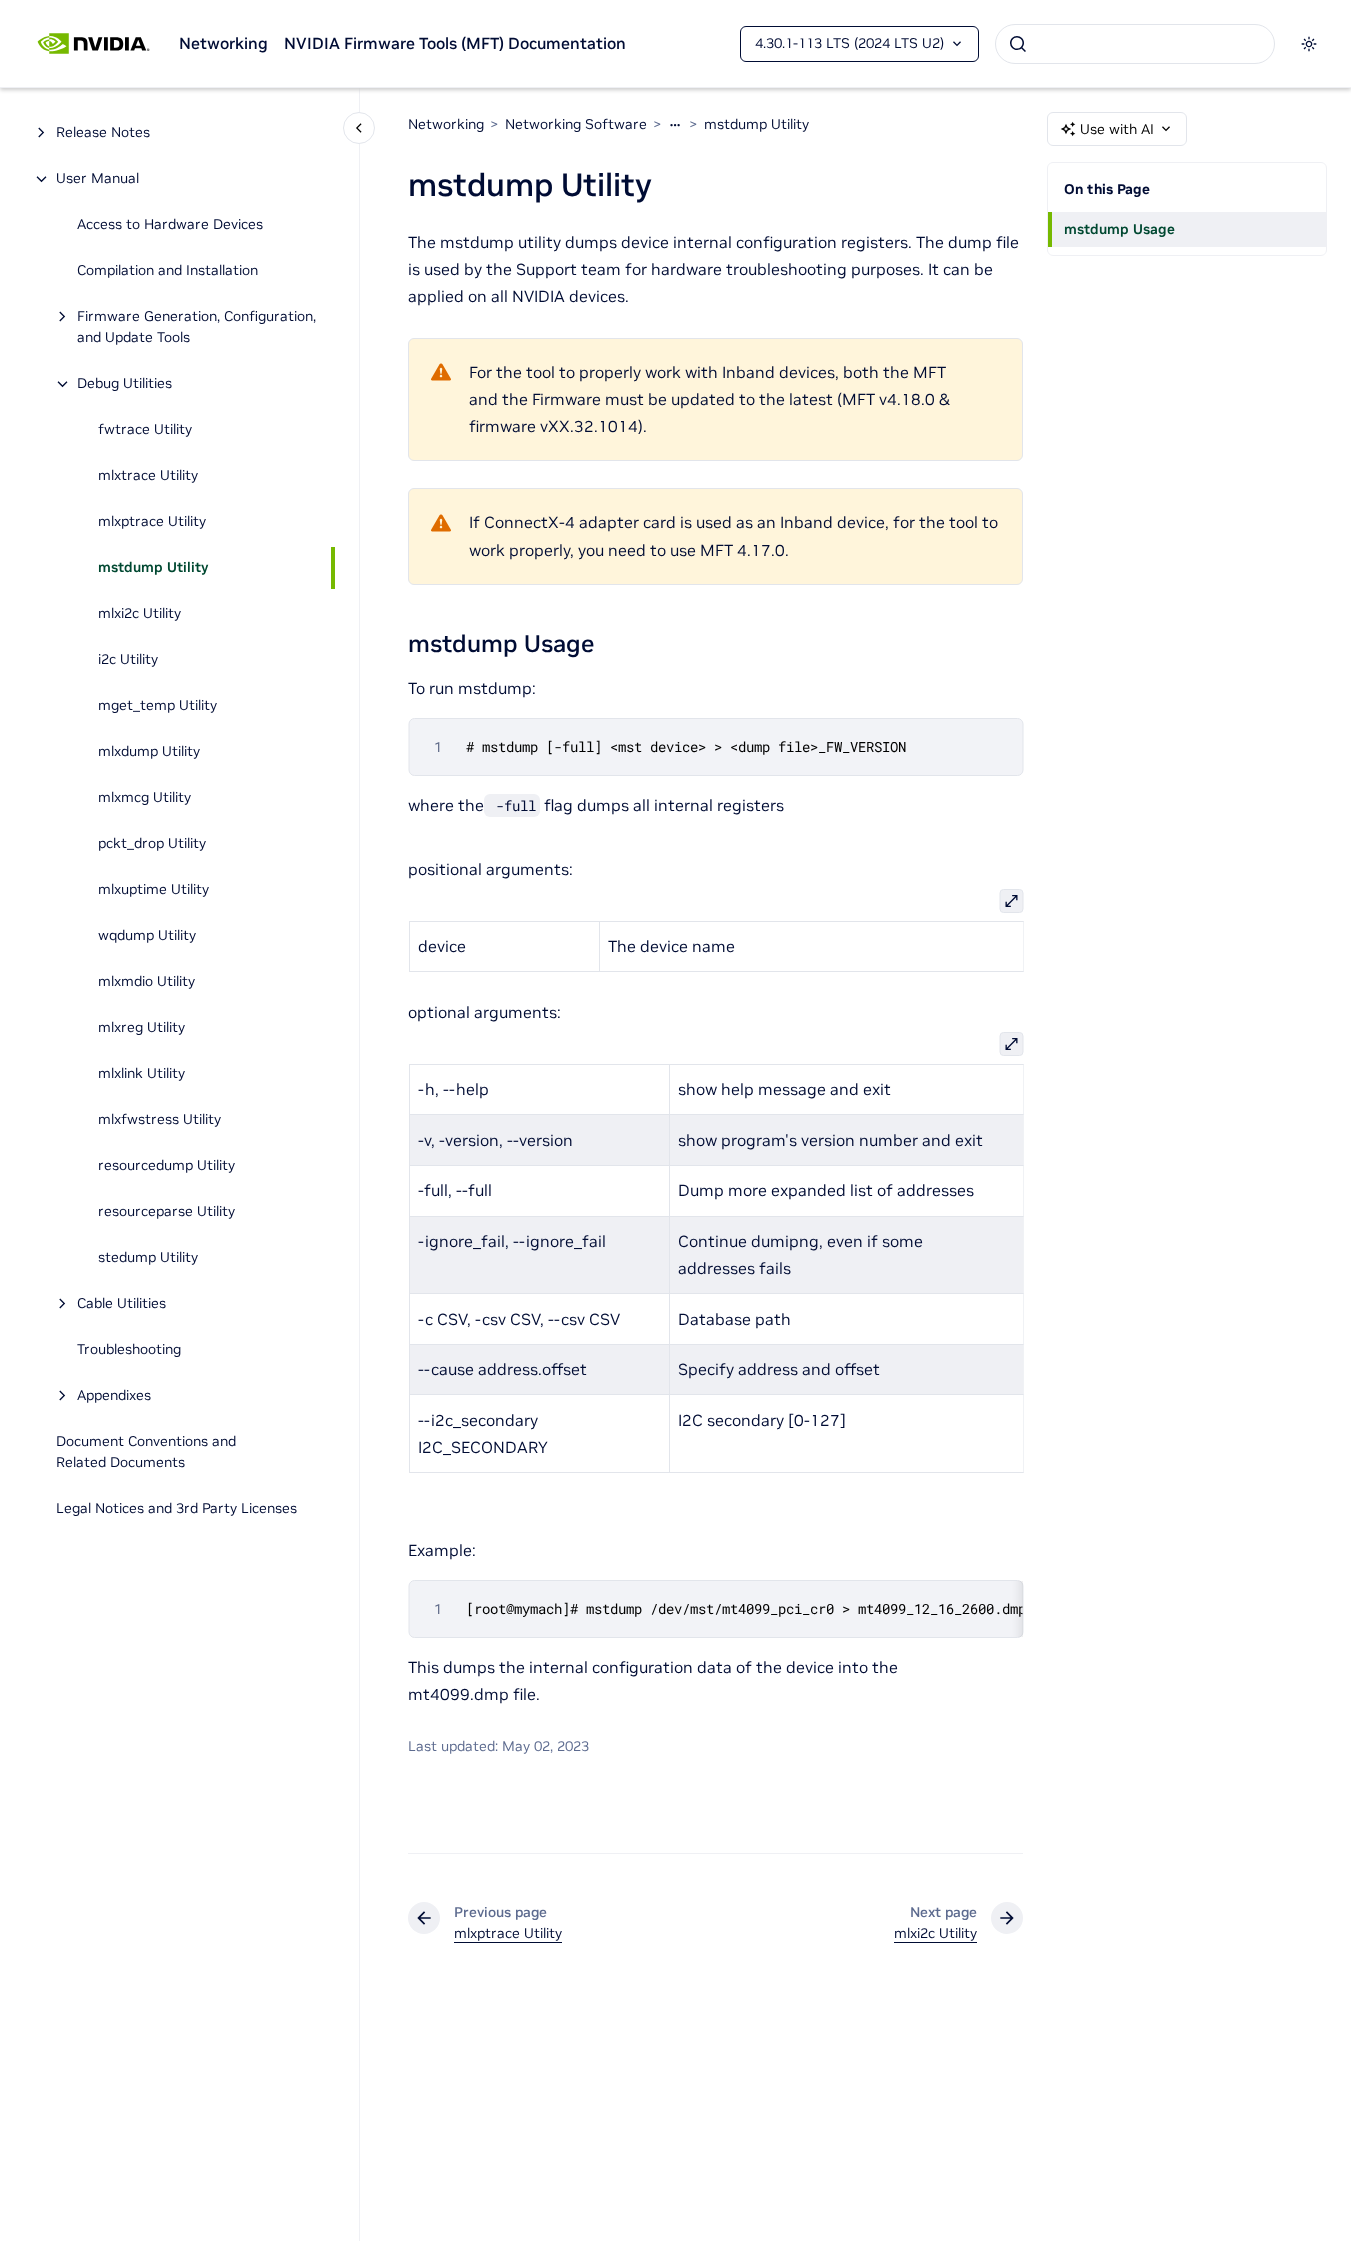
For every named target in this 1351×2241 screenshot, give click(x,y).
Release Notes (103, 133)
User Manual (97, 179)
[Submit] (1018, 44)
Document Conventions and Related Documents (146, 1452)
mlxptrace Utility (152, 522)
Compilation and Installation (167, 271)
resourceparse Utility (166, 1212)
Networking (223, 43)
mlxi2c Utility (139, 614)
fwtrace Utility (145, 430)
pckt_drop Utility (152, 844)
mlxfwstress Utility (159, 1120)
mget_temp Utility (157, 706)
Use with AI (1117, 129)
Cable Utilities (121, 1304)
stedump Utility (148, 1258)
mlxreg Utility (141, 1028)
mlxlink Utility (141, 1074)
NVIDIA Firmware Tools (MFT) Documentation (455, 43)
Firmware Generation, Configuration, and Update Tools (196, 327)
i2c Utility (128, 660)
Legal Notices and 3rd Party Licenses (176, 1509)
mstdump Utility (153, 568)
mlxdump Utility (149, 752)
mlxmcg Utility (144, 798)
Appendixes (114, 1396)
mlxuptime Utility (153, 890)
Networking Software (576, 124)
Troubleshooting (129, 1350)
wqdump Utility (147, 936)
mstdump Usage (1119, 229)
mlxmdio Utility (146, 982)
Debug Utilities (124, 384)
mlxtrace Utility (148, 476)
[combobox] (1135, 44)
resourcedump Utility (166, 1166)
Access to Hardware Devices (170, 225)
